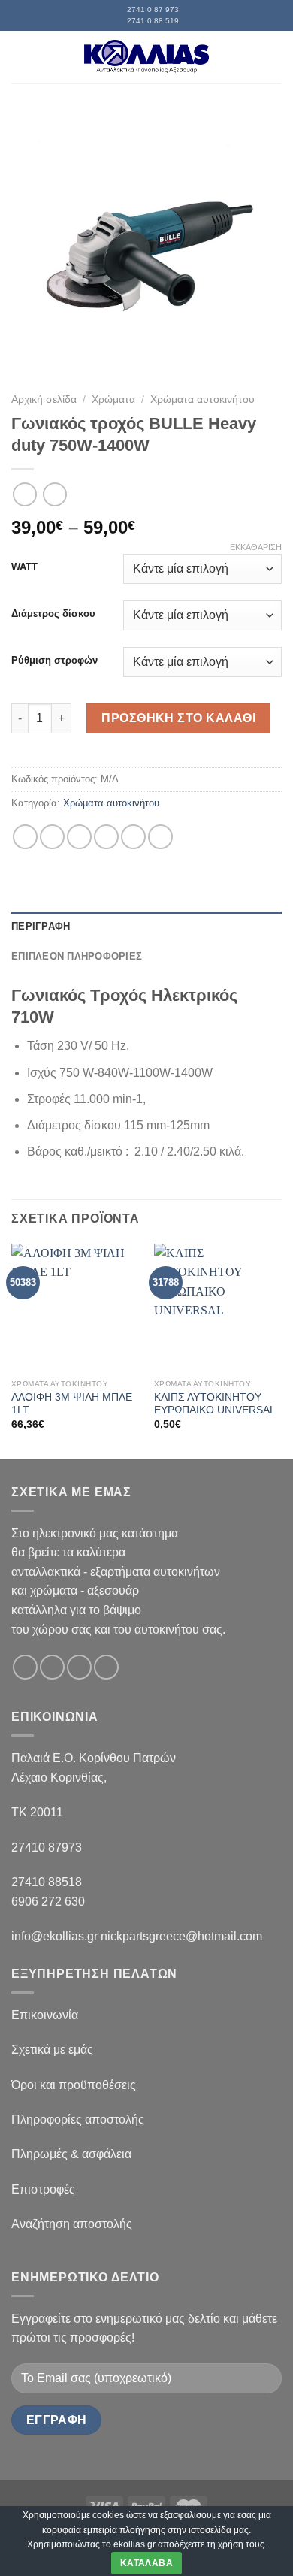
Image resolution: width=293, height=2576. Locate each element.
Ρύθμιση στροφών (54, 661)
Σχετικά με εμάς (52, 2050)
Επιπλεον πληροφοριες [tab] (77, 956)
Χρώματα (113, 399)
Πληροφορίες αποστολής (78, 2119)
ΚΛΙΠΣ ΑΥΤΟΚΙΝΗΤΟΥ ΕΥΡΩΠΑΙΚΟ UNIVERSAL (215, 1404)
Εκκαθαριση (256, 547)
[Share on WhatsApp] (25, 837)
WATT (24, 567)
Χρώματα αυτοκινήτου (202, 399)
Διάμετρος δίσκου (53, 614)
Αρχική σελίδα (44, 399)
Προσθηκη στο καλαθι (178, 718)
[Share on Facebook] (52, 837)
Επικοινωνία (45, 2015)
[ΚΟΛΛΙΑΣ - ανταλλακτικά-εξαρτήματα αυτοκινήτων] (146, 57)
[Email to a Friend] (106, 837)
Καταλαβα (146, 2563)
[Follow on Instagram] (52, 1667)
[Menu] (20, 57)
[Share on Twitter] (79, 837)
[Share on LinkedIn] (160, 837)
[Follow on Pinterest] (106, 1667)
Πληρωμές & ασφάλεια (71, 2154)
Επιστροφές (43, 2189)
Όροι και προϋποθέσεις (74, 2085)
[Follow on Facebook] (25, 1667)
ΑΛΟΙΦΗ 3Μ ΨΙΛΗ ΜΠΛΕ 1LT (72, 1404)
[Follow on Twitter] (79, 1667)
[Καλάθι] (274, 57)
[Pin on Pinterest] (133, 837)
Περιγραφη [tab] (41, 926)
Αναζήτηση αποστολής (72, 2224)
